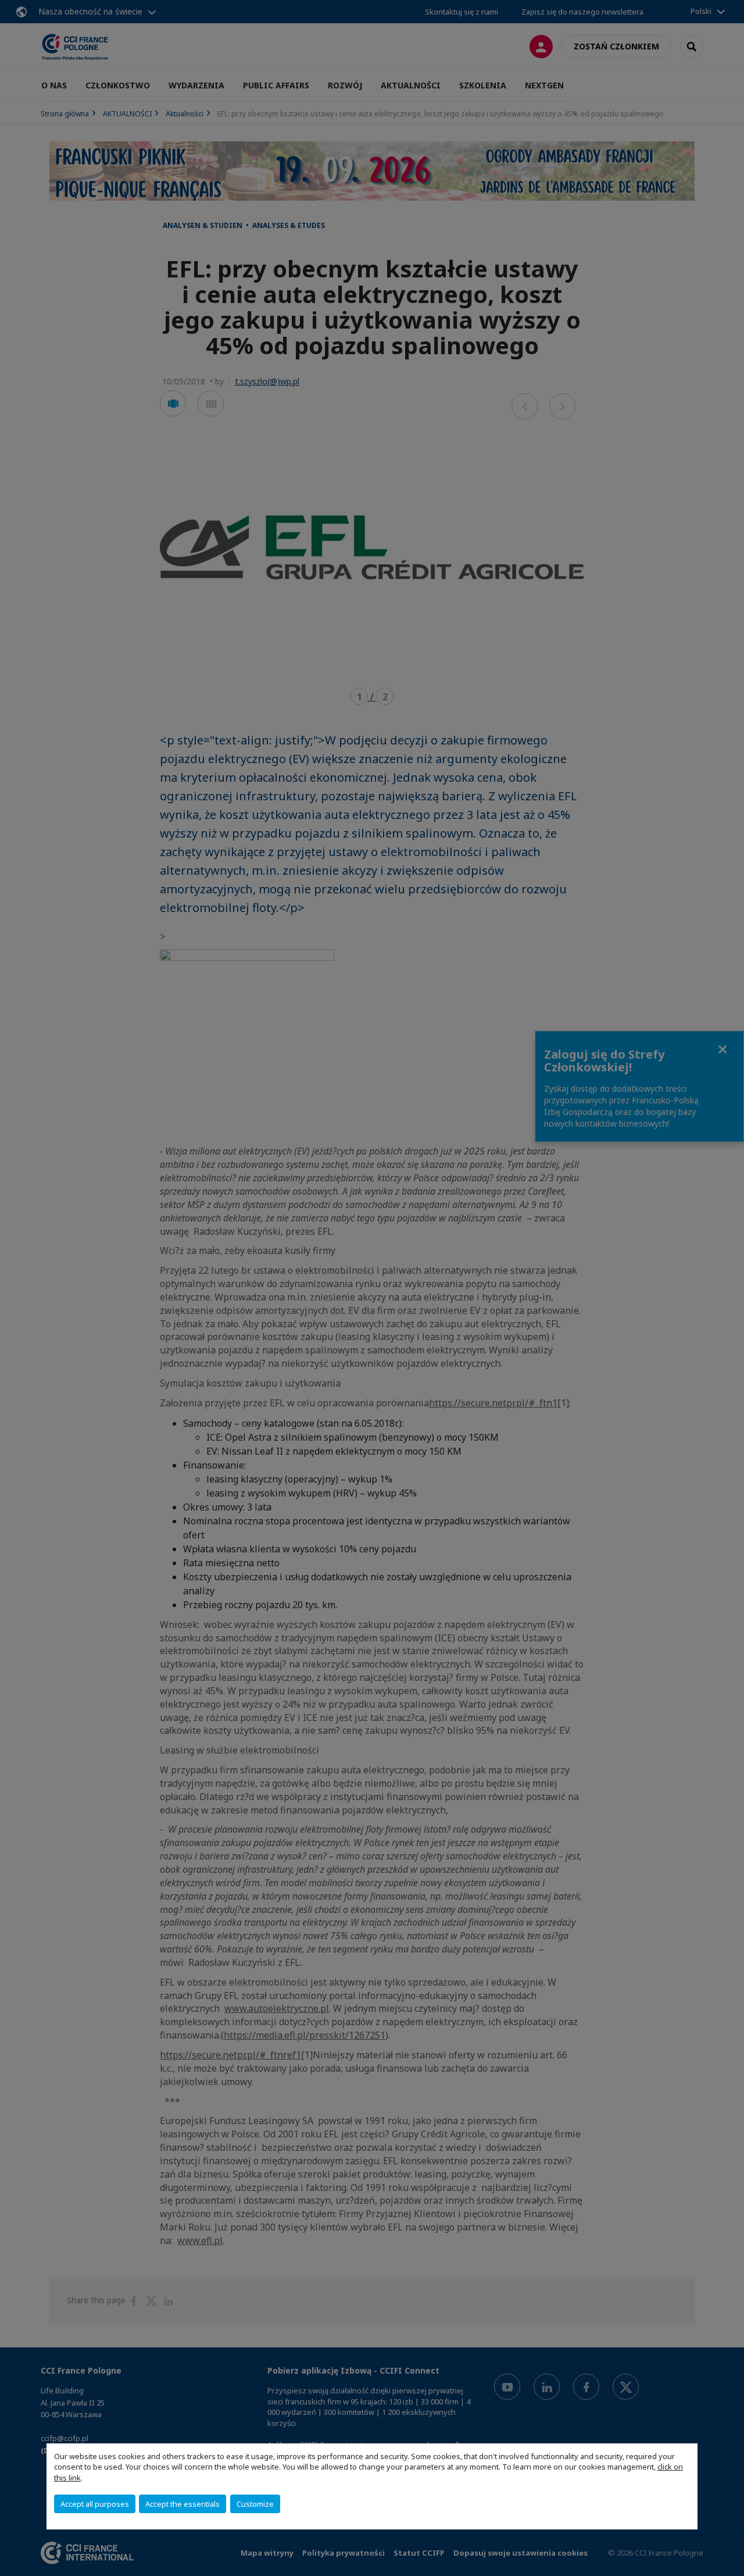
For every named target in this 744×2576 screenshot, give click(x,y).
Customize (255, 2504)
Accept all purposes (95, 2504)
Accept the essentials (183, 2504)
